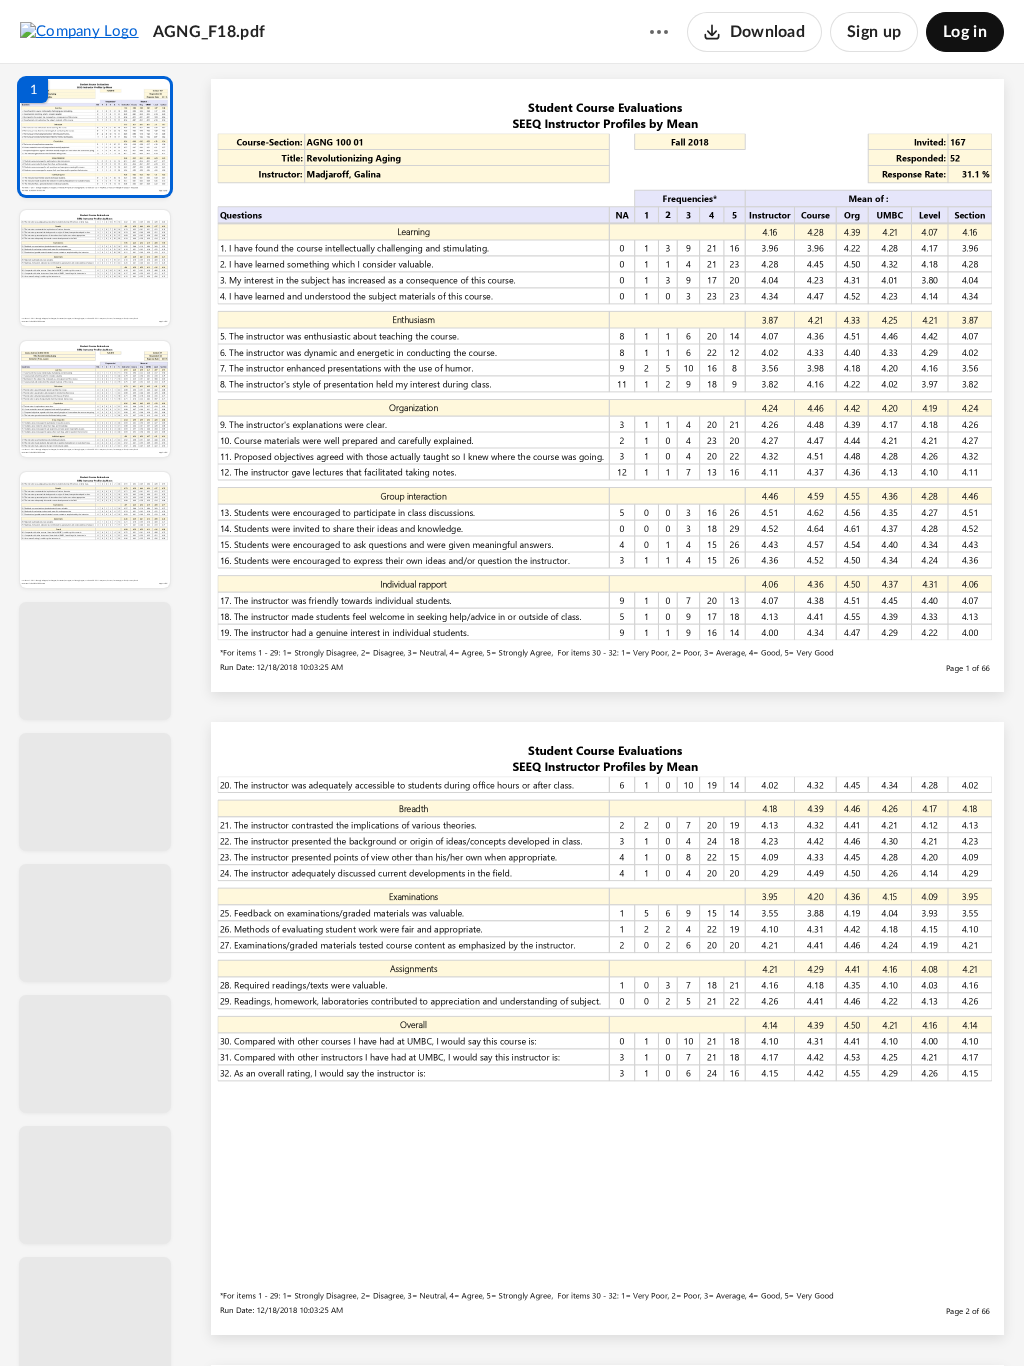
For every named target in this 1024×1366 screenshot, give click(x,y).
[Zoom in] (678, 1317)
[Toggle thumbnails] (424, 1317)
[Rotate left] (718, 1317)
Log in (965, 32)
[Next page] (568, 1317)
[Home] (79, 31)
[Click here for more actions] (659, 32)
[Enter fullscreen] (792, 1317)
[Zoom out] (610, 1317)
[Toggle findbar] (460, 1317)
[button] (95, 137)
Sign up (874, 32)
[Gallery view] (756, 1317)
